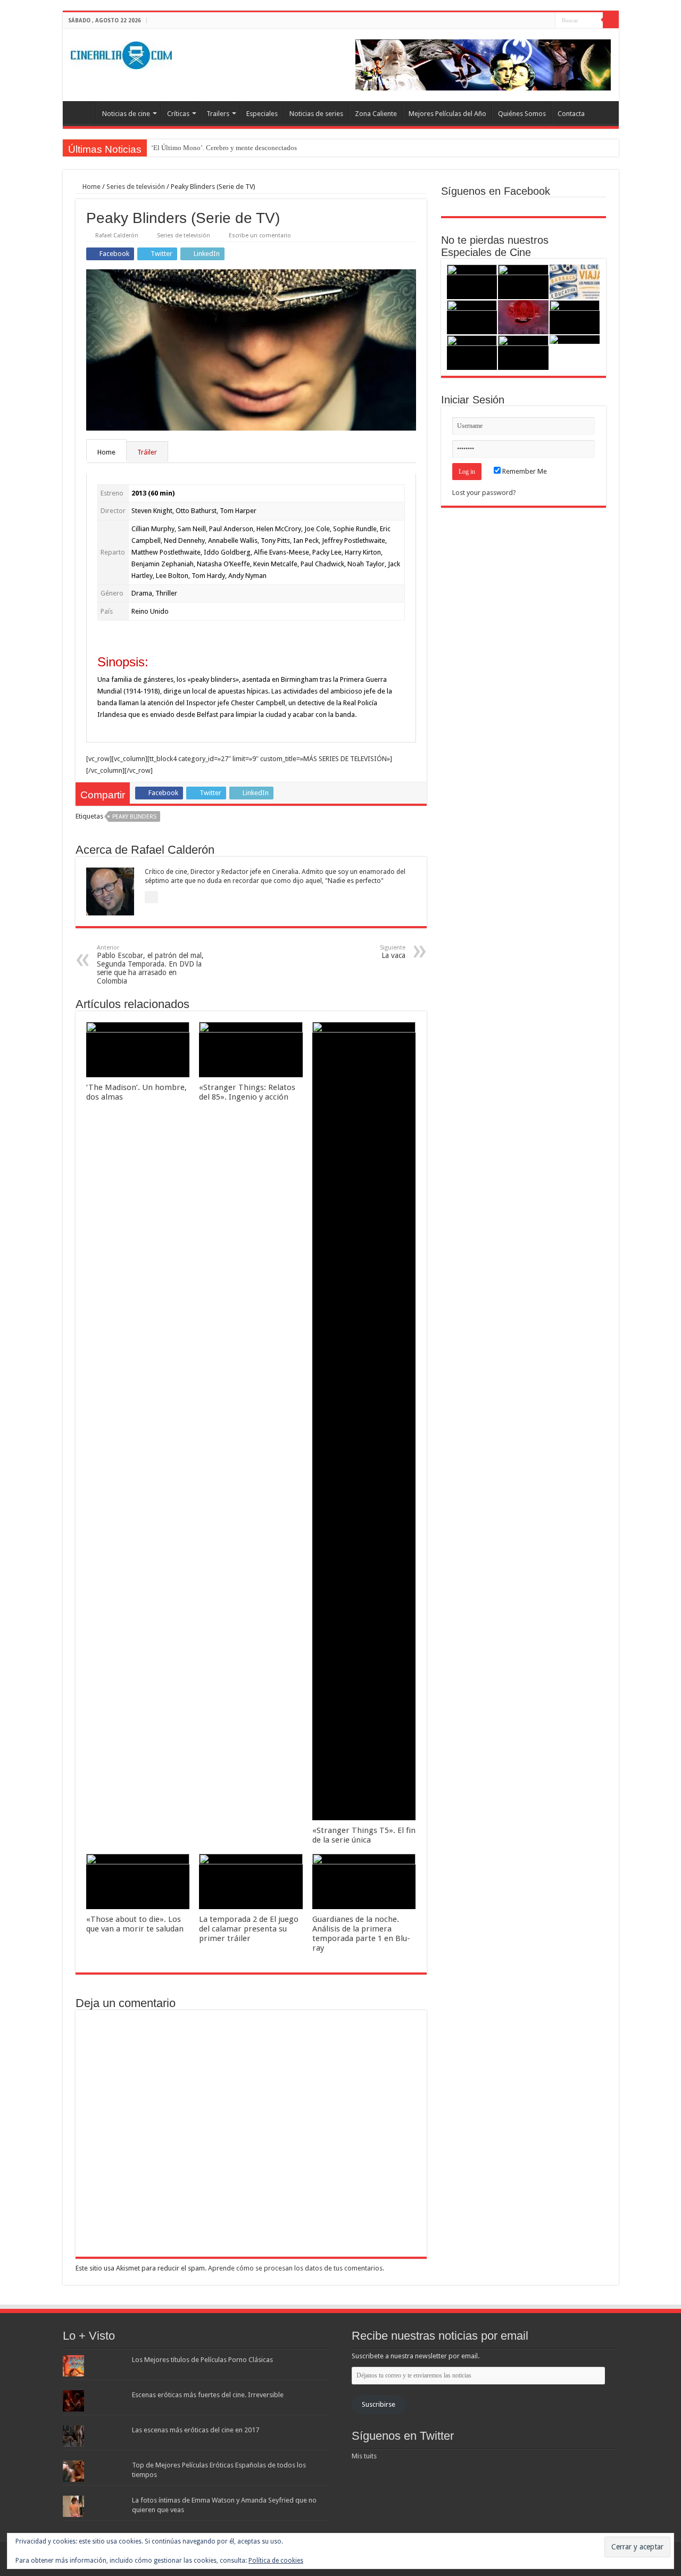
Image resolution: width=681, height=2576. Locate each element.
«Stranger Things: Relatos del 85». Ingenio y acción (247, 1092)
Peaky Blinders (134, 817)
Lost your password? (484, 493)
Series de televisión (136, 187)
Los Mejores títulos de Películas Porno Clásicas (202, 2360)
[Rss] (517, 21)
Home (91, 187)
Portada (82, 112)
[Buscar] (611, 20)
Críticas (178, 114)
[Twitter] (537, 21)
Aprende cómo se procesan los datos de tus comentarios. (296, 2268)
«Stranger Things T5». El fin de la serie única (364, 1835)
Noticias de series (316, 114)
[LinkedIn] (547, 21)
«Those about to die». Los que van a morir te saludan (135, 1924)
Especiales (262, 114)
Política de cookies (276, 2561)
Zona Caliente (376, 114)
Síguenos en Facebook (496, 191)
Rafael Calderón (117, 236)
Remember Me (524, 471)
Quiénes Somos (522, 114)
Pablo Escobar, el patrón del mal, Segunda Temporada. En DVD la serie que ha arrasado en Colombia (150, 965)
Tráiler (147, 452)
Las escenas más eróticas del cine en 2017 (196, 2430)
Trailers (218, 114)
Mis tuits (364, 2456)
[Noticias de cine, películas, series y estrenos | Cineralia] (121, 53)
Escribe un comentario (260, 236)
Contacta (571, 114)
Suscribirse (379, 2404)
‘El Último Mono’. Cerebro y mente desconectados (224, 148)
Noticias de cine (126, 114)
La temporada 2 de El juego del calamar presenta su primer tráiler (249, 1929)
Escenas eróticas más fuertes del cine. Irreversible (208, 2395)
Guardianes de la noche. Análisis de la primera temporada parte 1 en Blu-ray (361, 1934)
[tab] (107, 452)
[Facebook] (527, 21)
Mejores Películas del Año (447, 114)
